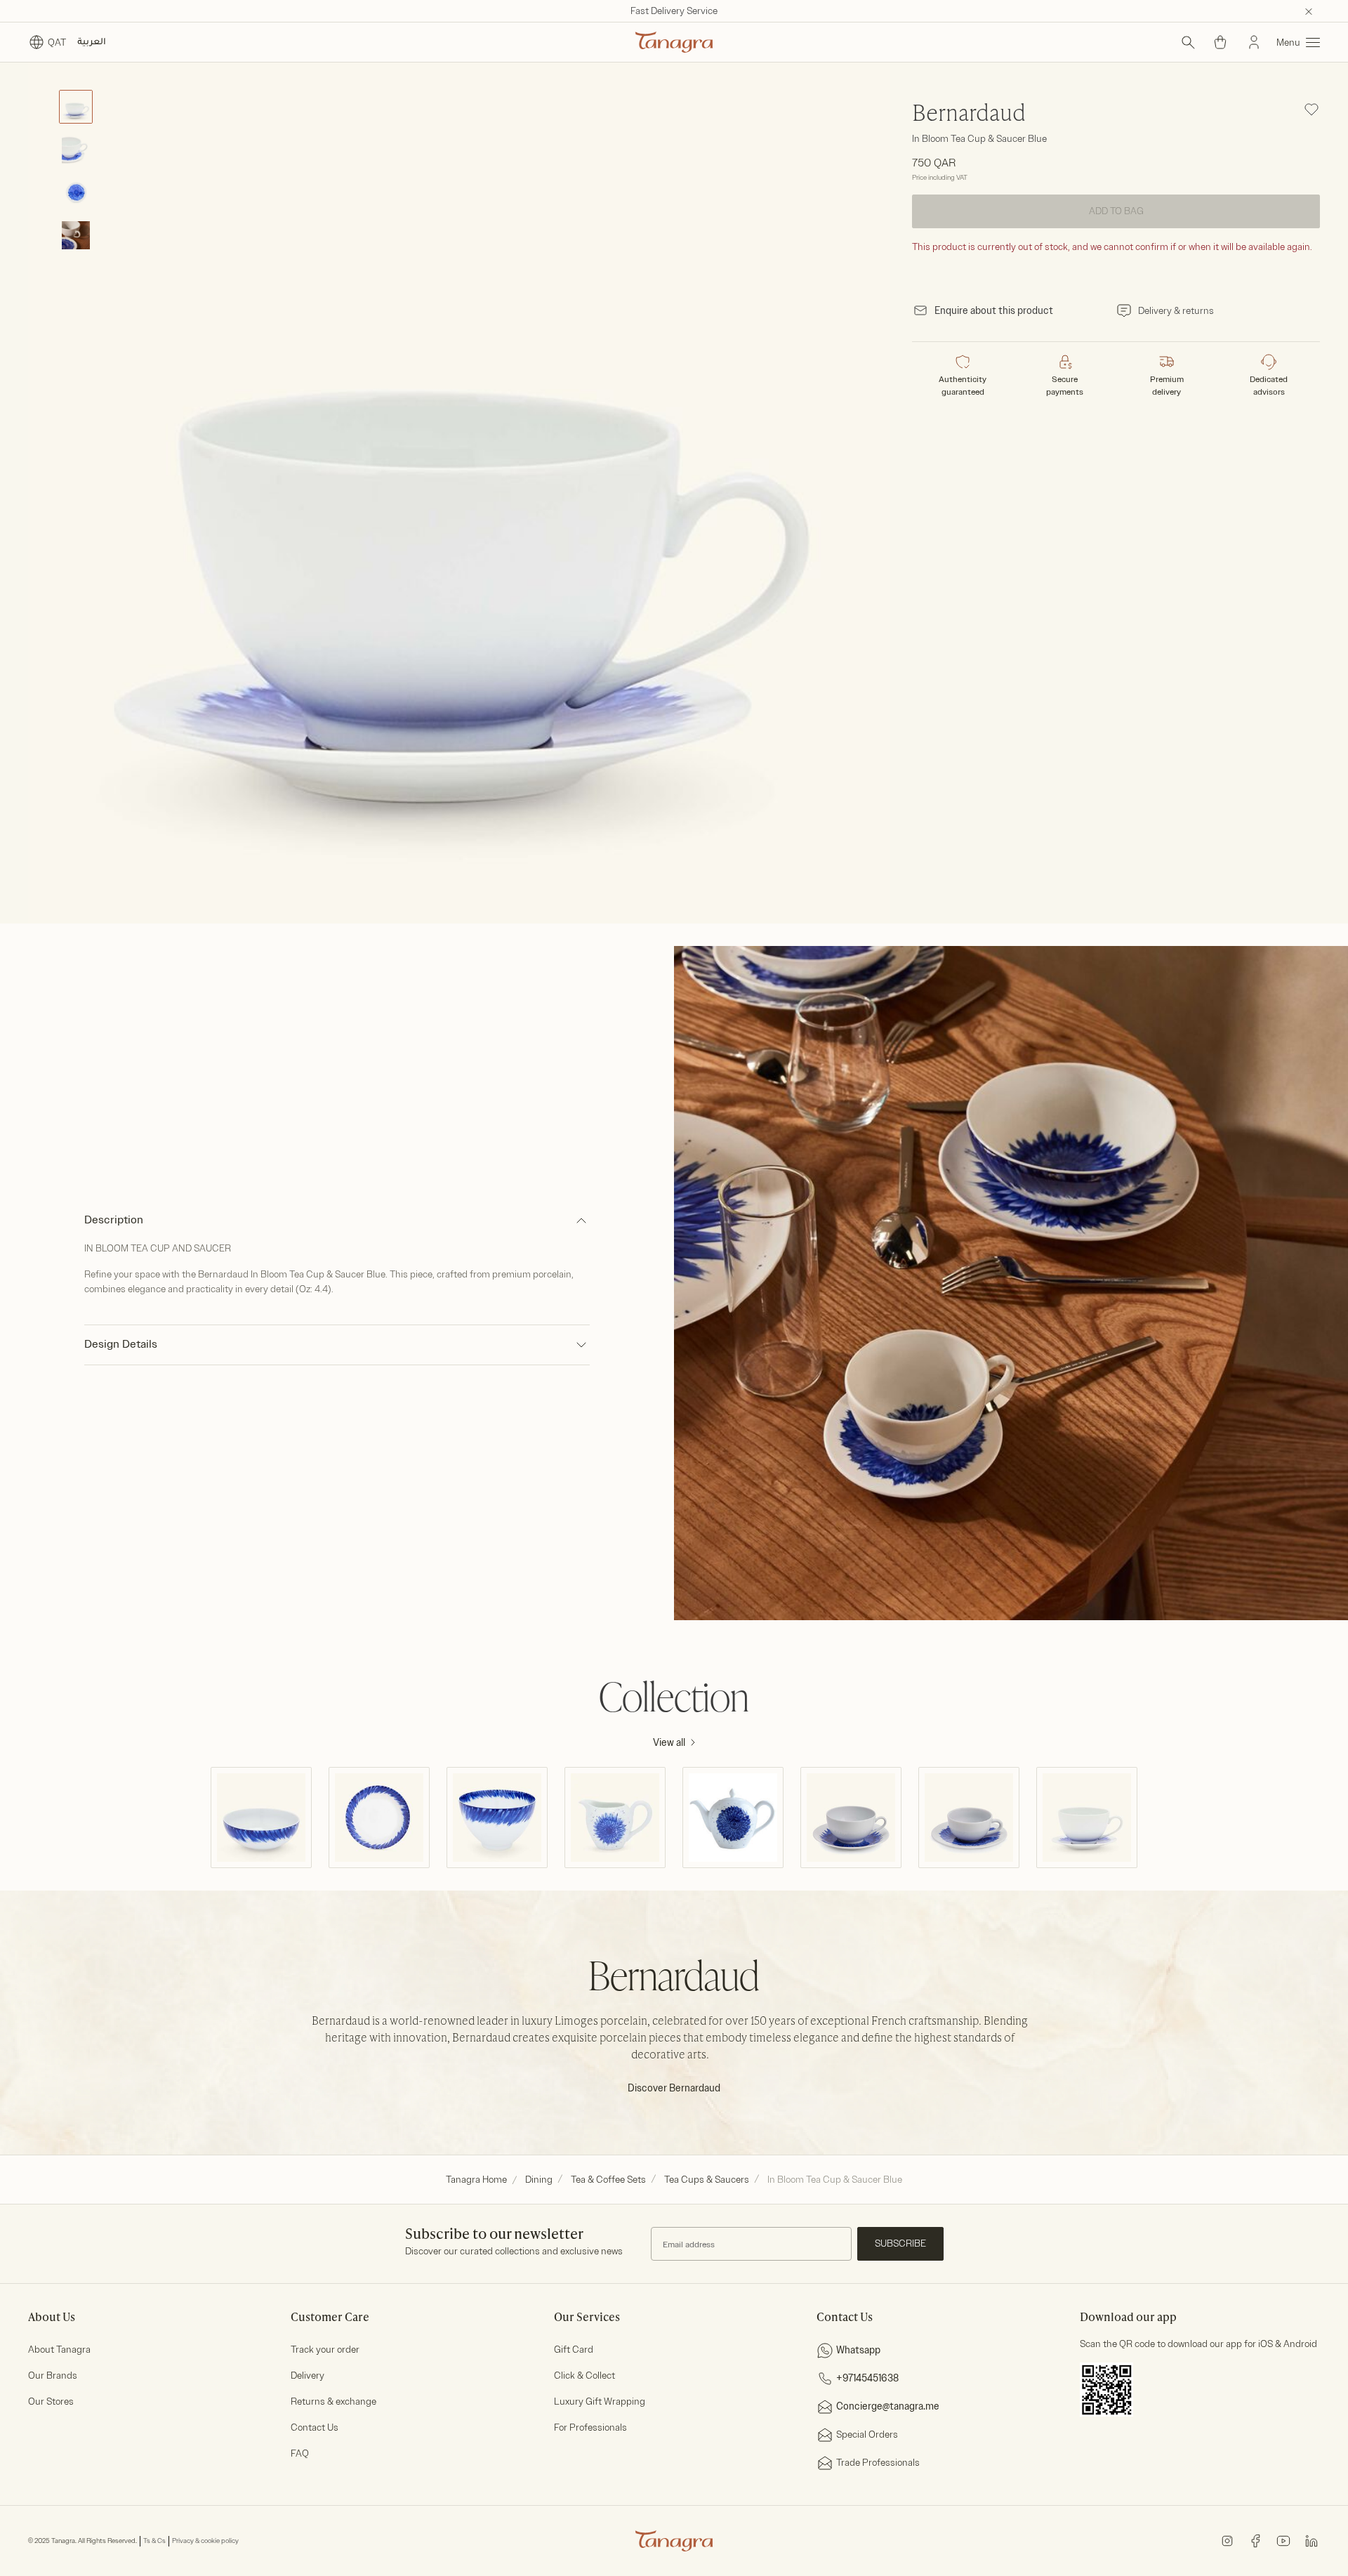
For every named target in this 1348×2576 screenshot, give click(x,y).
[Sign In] (1254, 42)
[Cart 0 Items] (1220, 42)
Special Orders (867, 2434)
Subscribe (900, 2243)
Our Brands (53, 2375)
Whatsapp (858, 2350)
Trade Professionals (878, 2463)
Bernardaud (969, 114)
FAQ (300, 2453)
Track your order (325, 2350)
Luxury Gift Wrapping (600, 2401)
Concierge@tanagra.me (888, 2406)
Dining (539, 2180)
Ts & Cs (154, 2541)
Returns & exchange (333, 2401)
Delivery (308, 2375)
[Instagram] (1227, 2541)
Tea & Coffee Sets (608, 2180)
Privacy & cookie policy (205, 2541)
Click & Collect (584, 2375)
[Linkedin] (1311, 2541)
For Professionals (590, 2427)
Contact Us (315, 2427)
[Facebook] (1255, 2541)
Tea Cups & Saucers (707, 2180)
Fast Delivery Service (674, 11)
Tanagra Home (476, 2180)
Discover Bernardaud (674, 2088)
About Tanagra (59, 2350)
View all (669, 1743)
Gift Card (574, 2350)
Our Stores (51, 2401)
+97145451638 (867, 2378)
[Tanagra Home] (674, 42)
